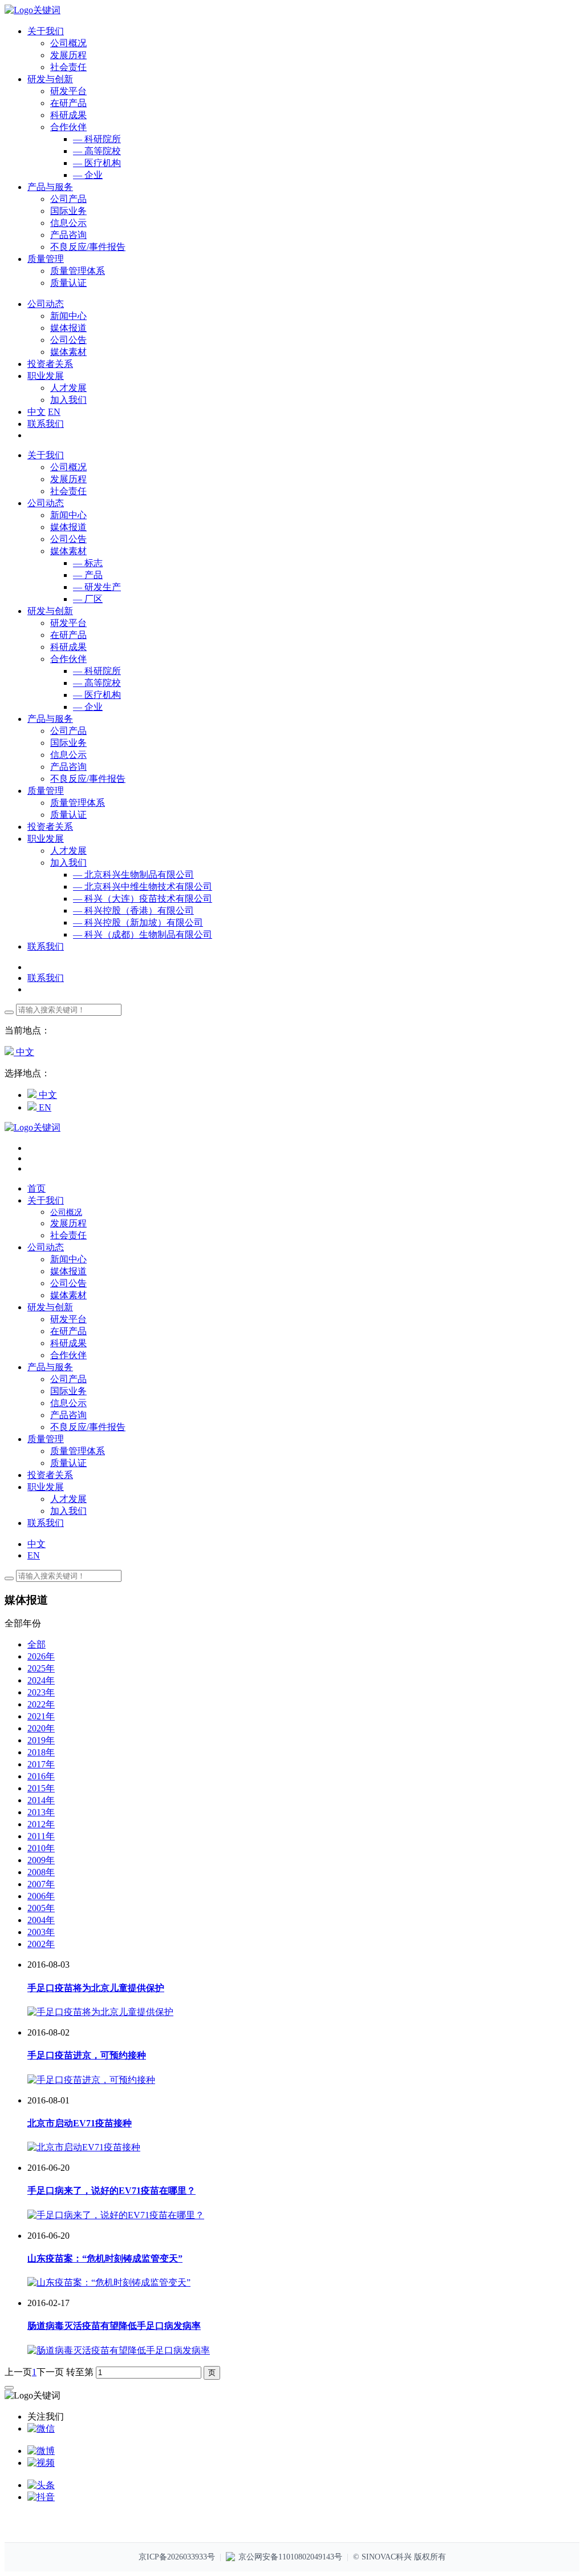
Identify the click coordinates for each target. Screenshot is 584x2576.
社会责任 (68, 67)
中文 (36, 412)
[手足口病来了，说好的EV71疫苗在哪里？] (116, 2215)
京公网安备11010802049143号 (290, 2557)
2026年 (41, 1656)
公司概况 (68, 43)
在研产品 (68, 103)
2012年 (41, 1824)
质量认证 (68, 283)
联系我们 (46, 424)
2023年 (41, 1692)
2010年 (41, 1848)
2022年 (41, 1704)
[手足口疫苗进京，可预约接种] (91, 2080)
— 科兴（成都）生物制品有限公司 (143, 934)
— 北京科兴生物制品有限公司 (133, 875)
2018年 (41, 1752)
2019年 (41, 1740)
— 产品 (88, 575)
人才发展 (68, 388)
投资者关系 (50, 827)
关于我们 (46, 455)
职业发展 (46, 839)
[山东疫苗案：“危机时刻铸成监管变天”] (109, 2282)
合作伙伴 (68, 127)
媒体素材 (68, 352)
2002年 (41, 1944)
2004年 (41, 1920)
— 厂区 (88, 599)
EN (54, 412)
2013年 (41, 1812)
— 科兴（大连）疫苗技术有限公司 (143, 899)
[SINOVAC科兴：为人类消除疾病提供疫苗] (33, 10)
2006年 (41, 1896)
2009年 (41, 1860)
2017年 (41, 1764)
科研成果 (68, 115)
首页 (36, 1188)
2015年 (41, 1788)
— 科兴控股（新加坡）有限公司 (138, 922)
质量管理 (46, 791)
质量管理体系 (78, 271)
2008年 (41, 1872)
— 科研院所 (97, 139)
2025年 (41, 1668)
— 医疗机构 (97, 163)
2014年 (41, 1800)
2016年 (41, 1776)
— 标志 (88, 563)
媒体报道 (68, 328)
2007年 (41, 1884)
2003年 (41, 1932)
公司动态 (46, 503)
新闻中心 (68, 316)
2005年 (41, 1908)
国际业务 (68, 211)
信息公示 (68, 223)
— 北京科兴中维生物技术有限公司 (143, 887)
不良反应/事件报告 (88, 247)
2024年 (41, 1680)
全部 (36, 1644)
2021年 (41, 1716)
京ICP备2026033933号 (177, 2557)
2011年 (41, 1836)
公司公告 (68, 340)
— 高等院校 (97, 151)
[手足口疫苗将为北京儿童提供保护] (100, 2012)
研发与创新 (50, 611)
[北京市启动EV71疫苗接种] (84, 2147)
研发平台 (68, 91)
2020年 (41, 1728)
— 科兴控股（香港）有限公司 (133, 911)
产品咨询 (68, 235)
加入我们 (68, 400)
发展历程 (68, 55)
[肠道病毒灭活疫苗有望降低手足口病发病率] (119, 2350)
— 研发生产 (97, 587)
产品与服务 (50, 719)
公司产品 (68, 199)
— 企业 (88, 175)
